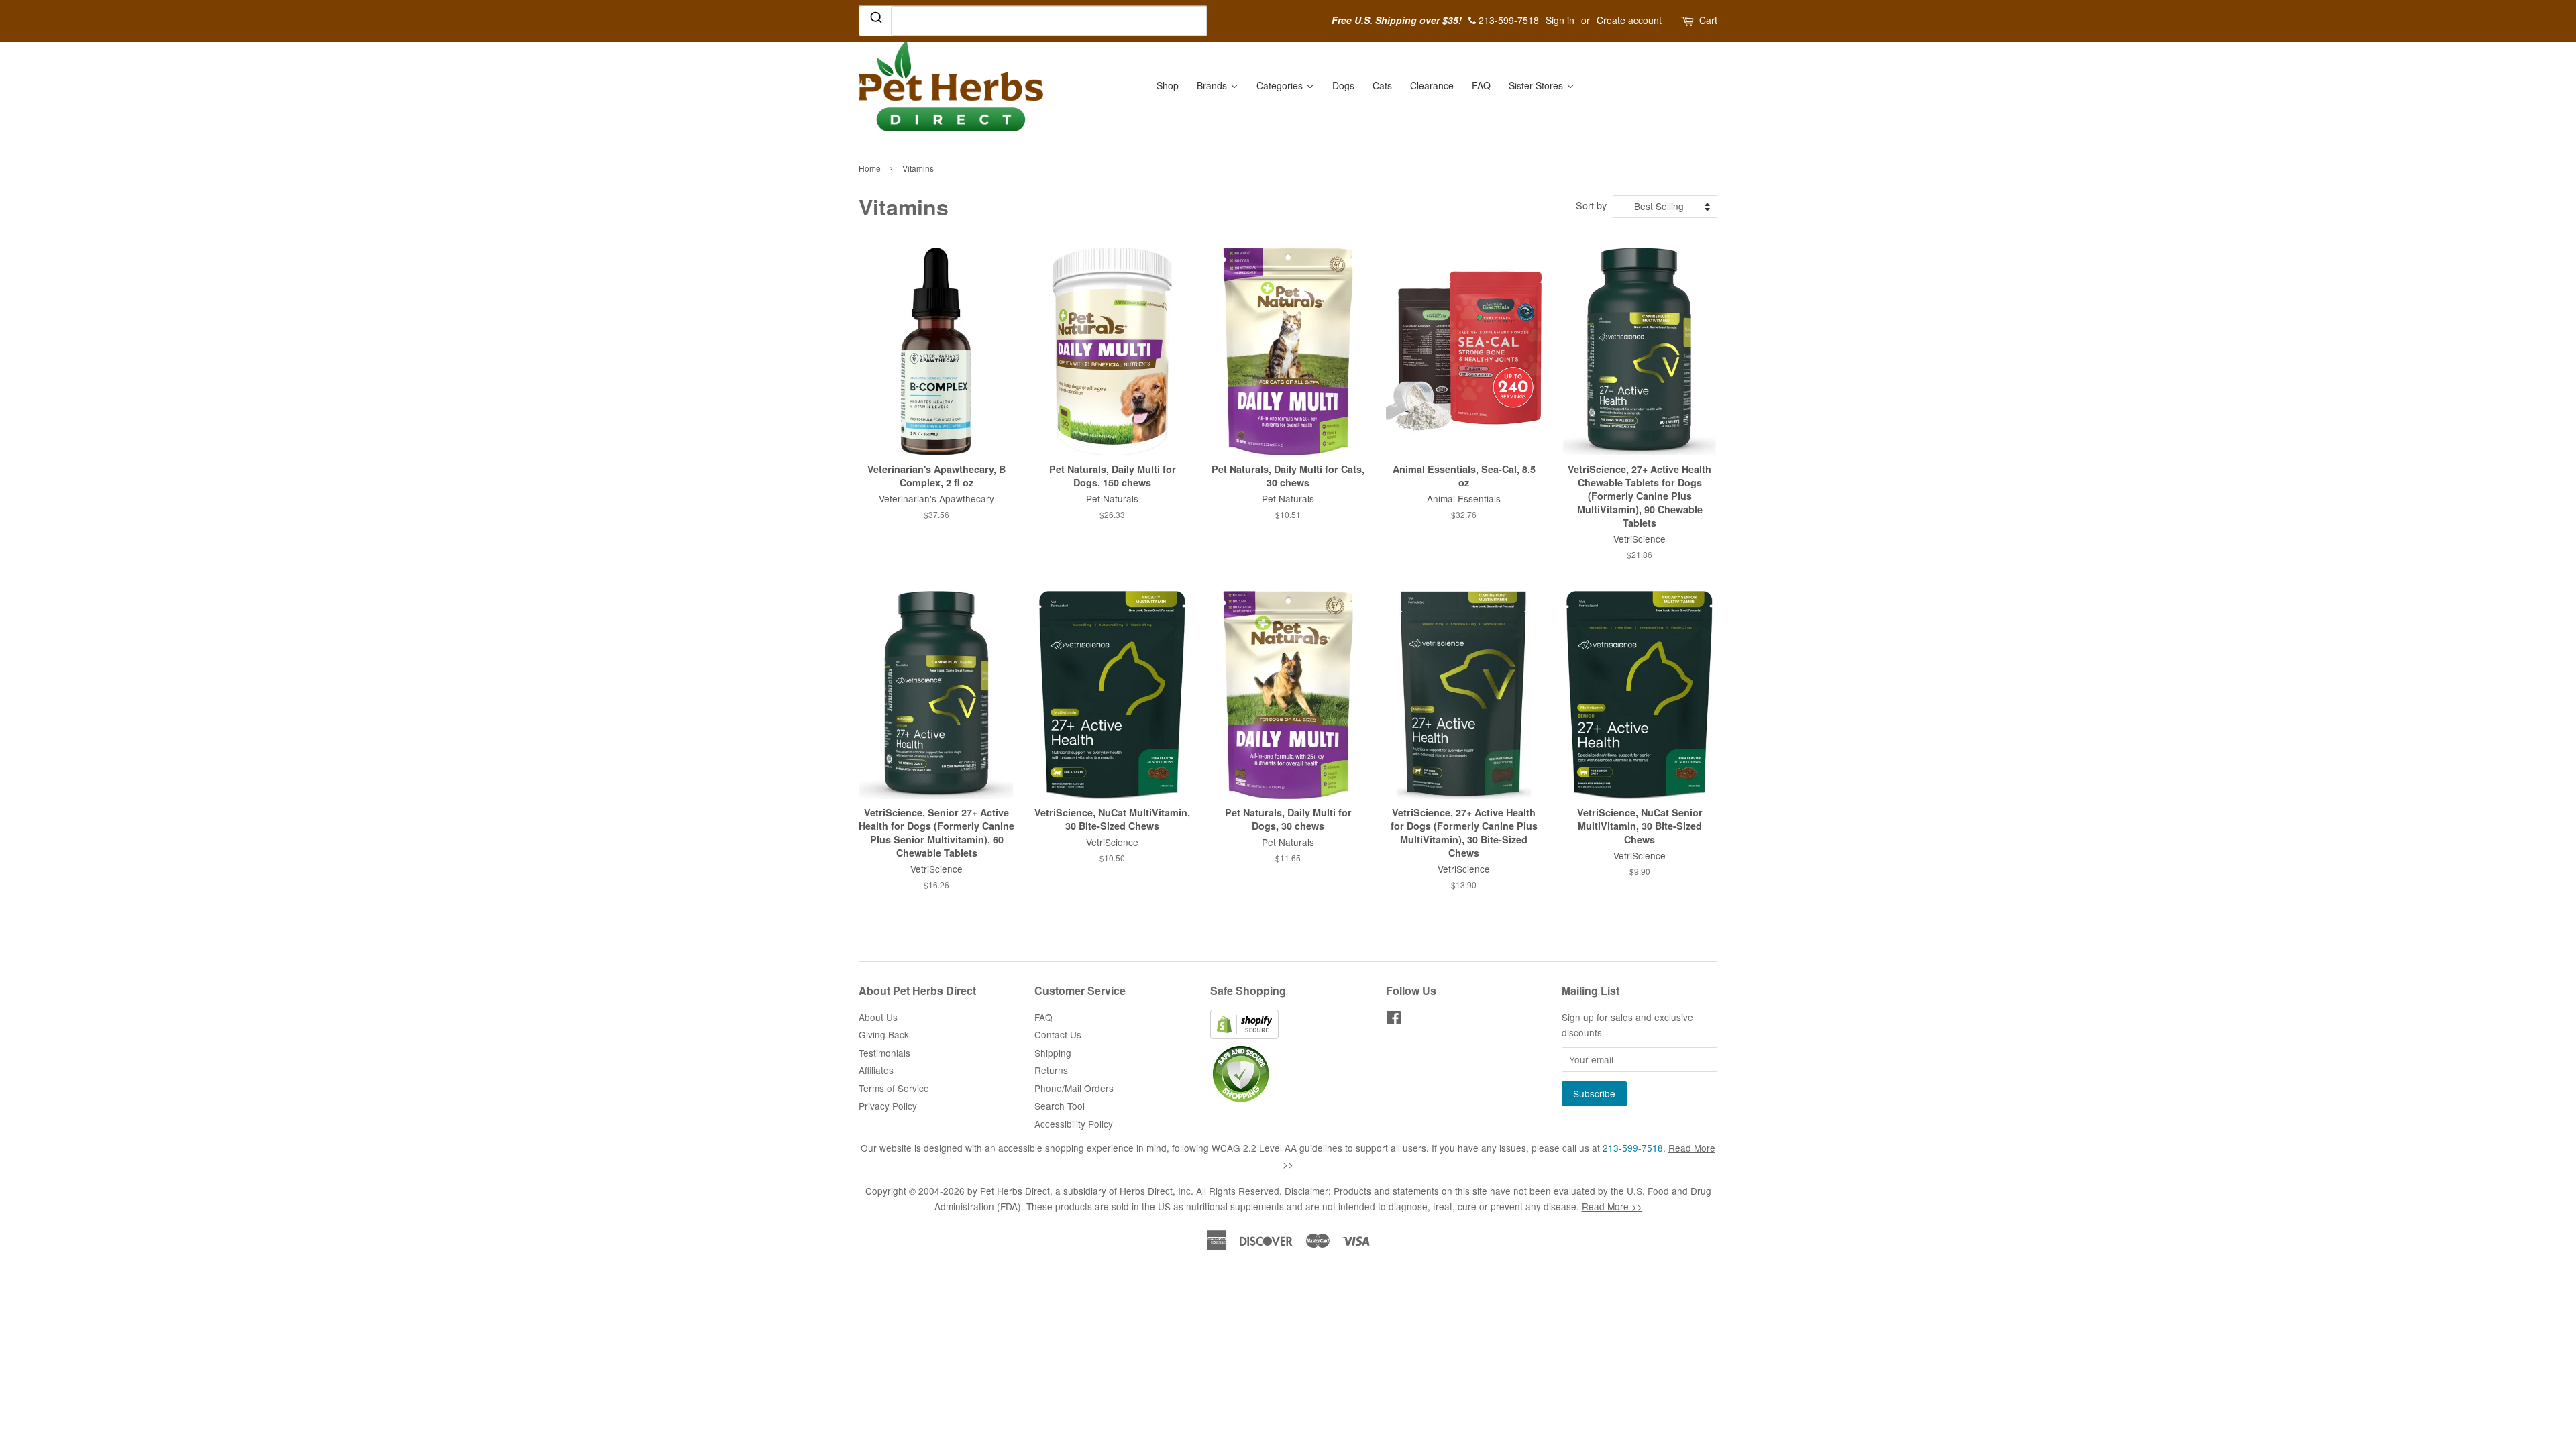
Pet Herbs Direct (1015, 1191)
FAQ (1043, 1017)
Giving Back (884, 1034)
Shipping (1053, 1053)
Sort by (1591, 205)
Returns (1051, 1070)
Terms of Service (894, 1088)
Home (870, 168)
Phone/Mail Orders (1074, 1088)
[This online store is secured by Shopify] (1244, 1035)
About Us (878, 1017)
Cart (1708, 20)
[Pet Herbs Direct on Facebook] (1394, 1020)
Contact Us (1058, 1034)
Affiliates (876, 1070)
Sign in (1560, 20)
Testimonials (884, 1053)
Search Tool (1060, 1106)
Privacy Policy (888, 1106)
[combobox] (1077, 21)
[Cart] (1688, 20)
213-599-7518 (1633, 1148)
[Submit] (875, 20)
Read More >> (1612, 1206)
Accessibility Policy (1074, 1124)
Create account (1629, 20)
